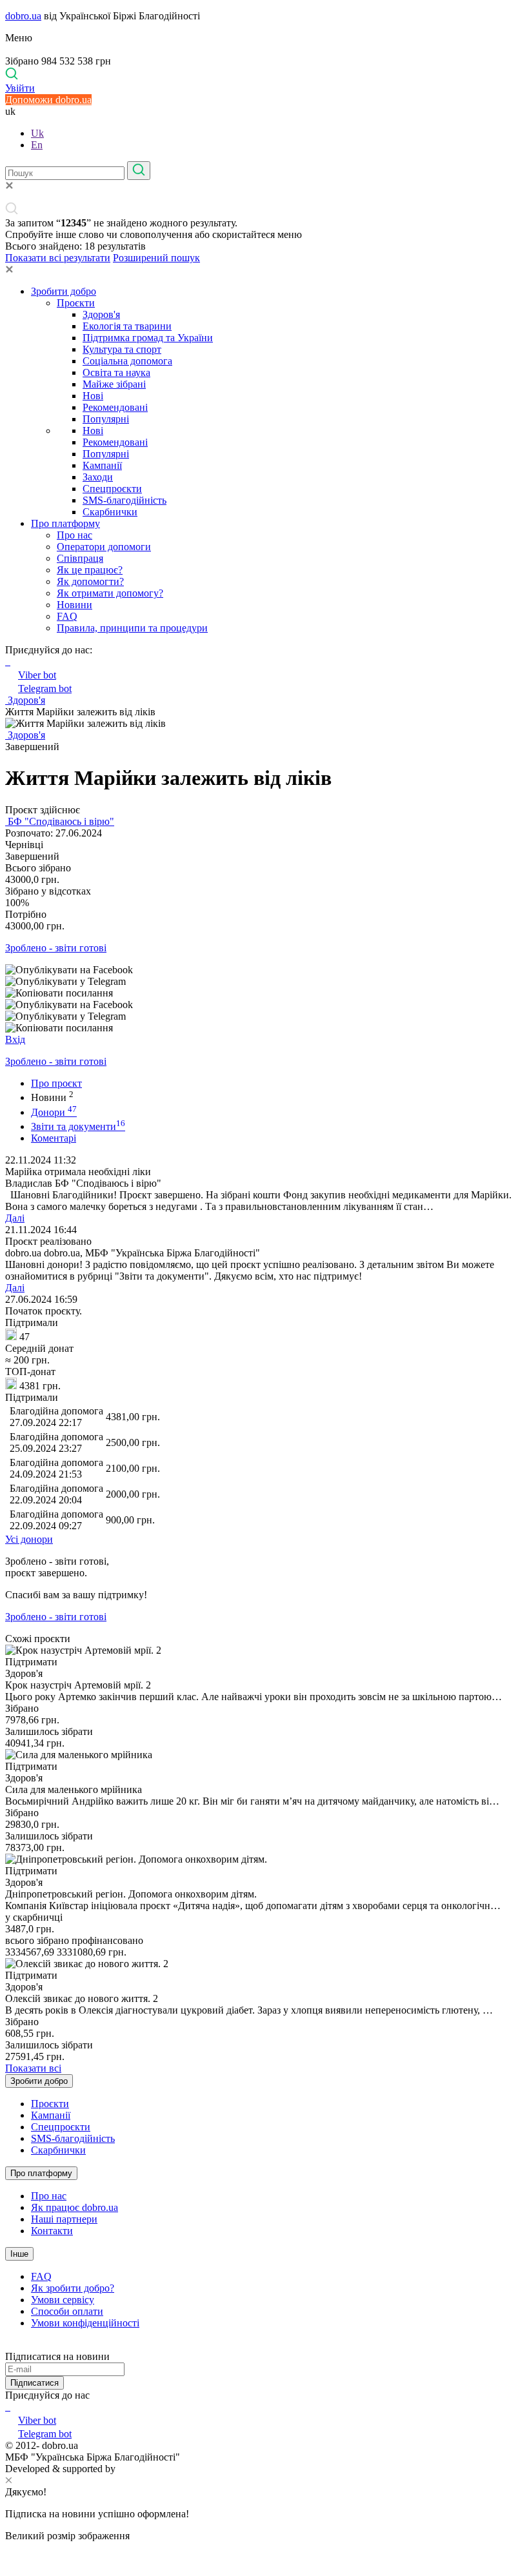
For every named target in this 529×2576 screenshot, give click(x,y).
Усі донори (29, 1539)
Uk (37, 133)
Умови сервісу (63, 2300)
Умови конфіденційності (85, 2323)
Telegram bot (45, 689)
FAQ (67, 616)
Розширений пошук (156, 258)
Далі (15, 1218)
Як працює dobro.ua (75, 2207)
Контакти (52, 2231)
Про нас (75, 535)
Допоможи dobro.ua (48, 100)
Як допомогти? (90, 581)
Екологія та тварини (127, 326)
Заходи (98, 477)
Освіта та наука (116, 372)
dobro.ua (23, 16)
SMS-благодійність (125, 500)
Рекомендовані (115, 407)
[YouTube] (9, 2407)
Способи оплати (67, 2311)
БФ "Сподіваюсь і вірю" (60, 821)
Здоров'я (101, 314)
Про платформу (65, 523)
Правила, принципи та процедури (132, 628)
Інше (19, 2254)
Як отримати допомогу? (110, 593)
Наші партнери (64, 2219)
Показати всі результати (58, 258)
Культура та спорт (122, 349)
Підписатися (35, 2383)
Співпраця (80, 558)
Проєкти (76, 303)
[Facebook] (6, 2407)
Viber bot (37, 675)
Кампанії (102, 465)
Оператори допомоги (104, 547)
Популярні (106, 419)
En (37, 145)
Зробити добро (64, 291)
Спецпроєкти (112, 489)
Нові (93, 396)
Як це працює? (90, 570)
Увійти (20, 88)
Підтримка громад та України (148, 338)
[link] (264, 970)
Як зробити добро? (73, 2288)
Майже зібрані (114, 384)
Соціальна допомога (127, 361)
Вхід (15, 1039)
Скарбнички (110, 512)
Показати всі (33, 2068)
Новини (75, 605)
